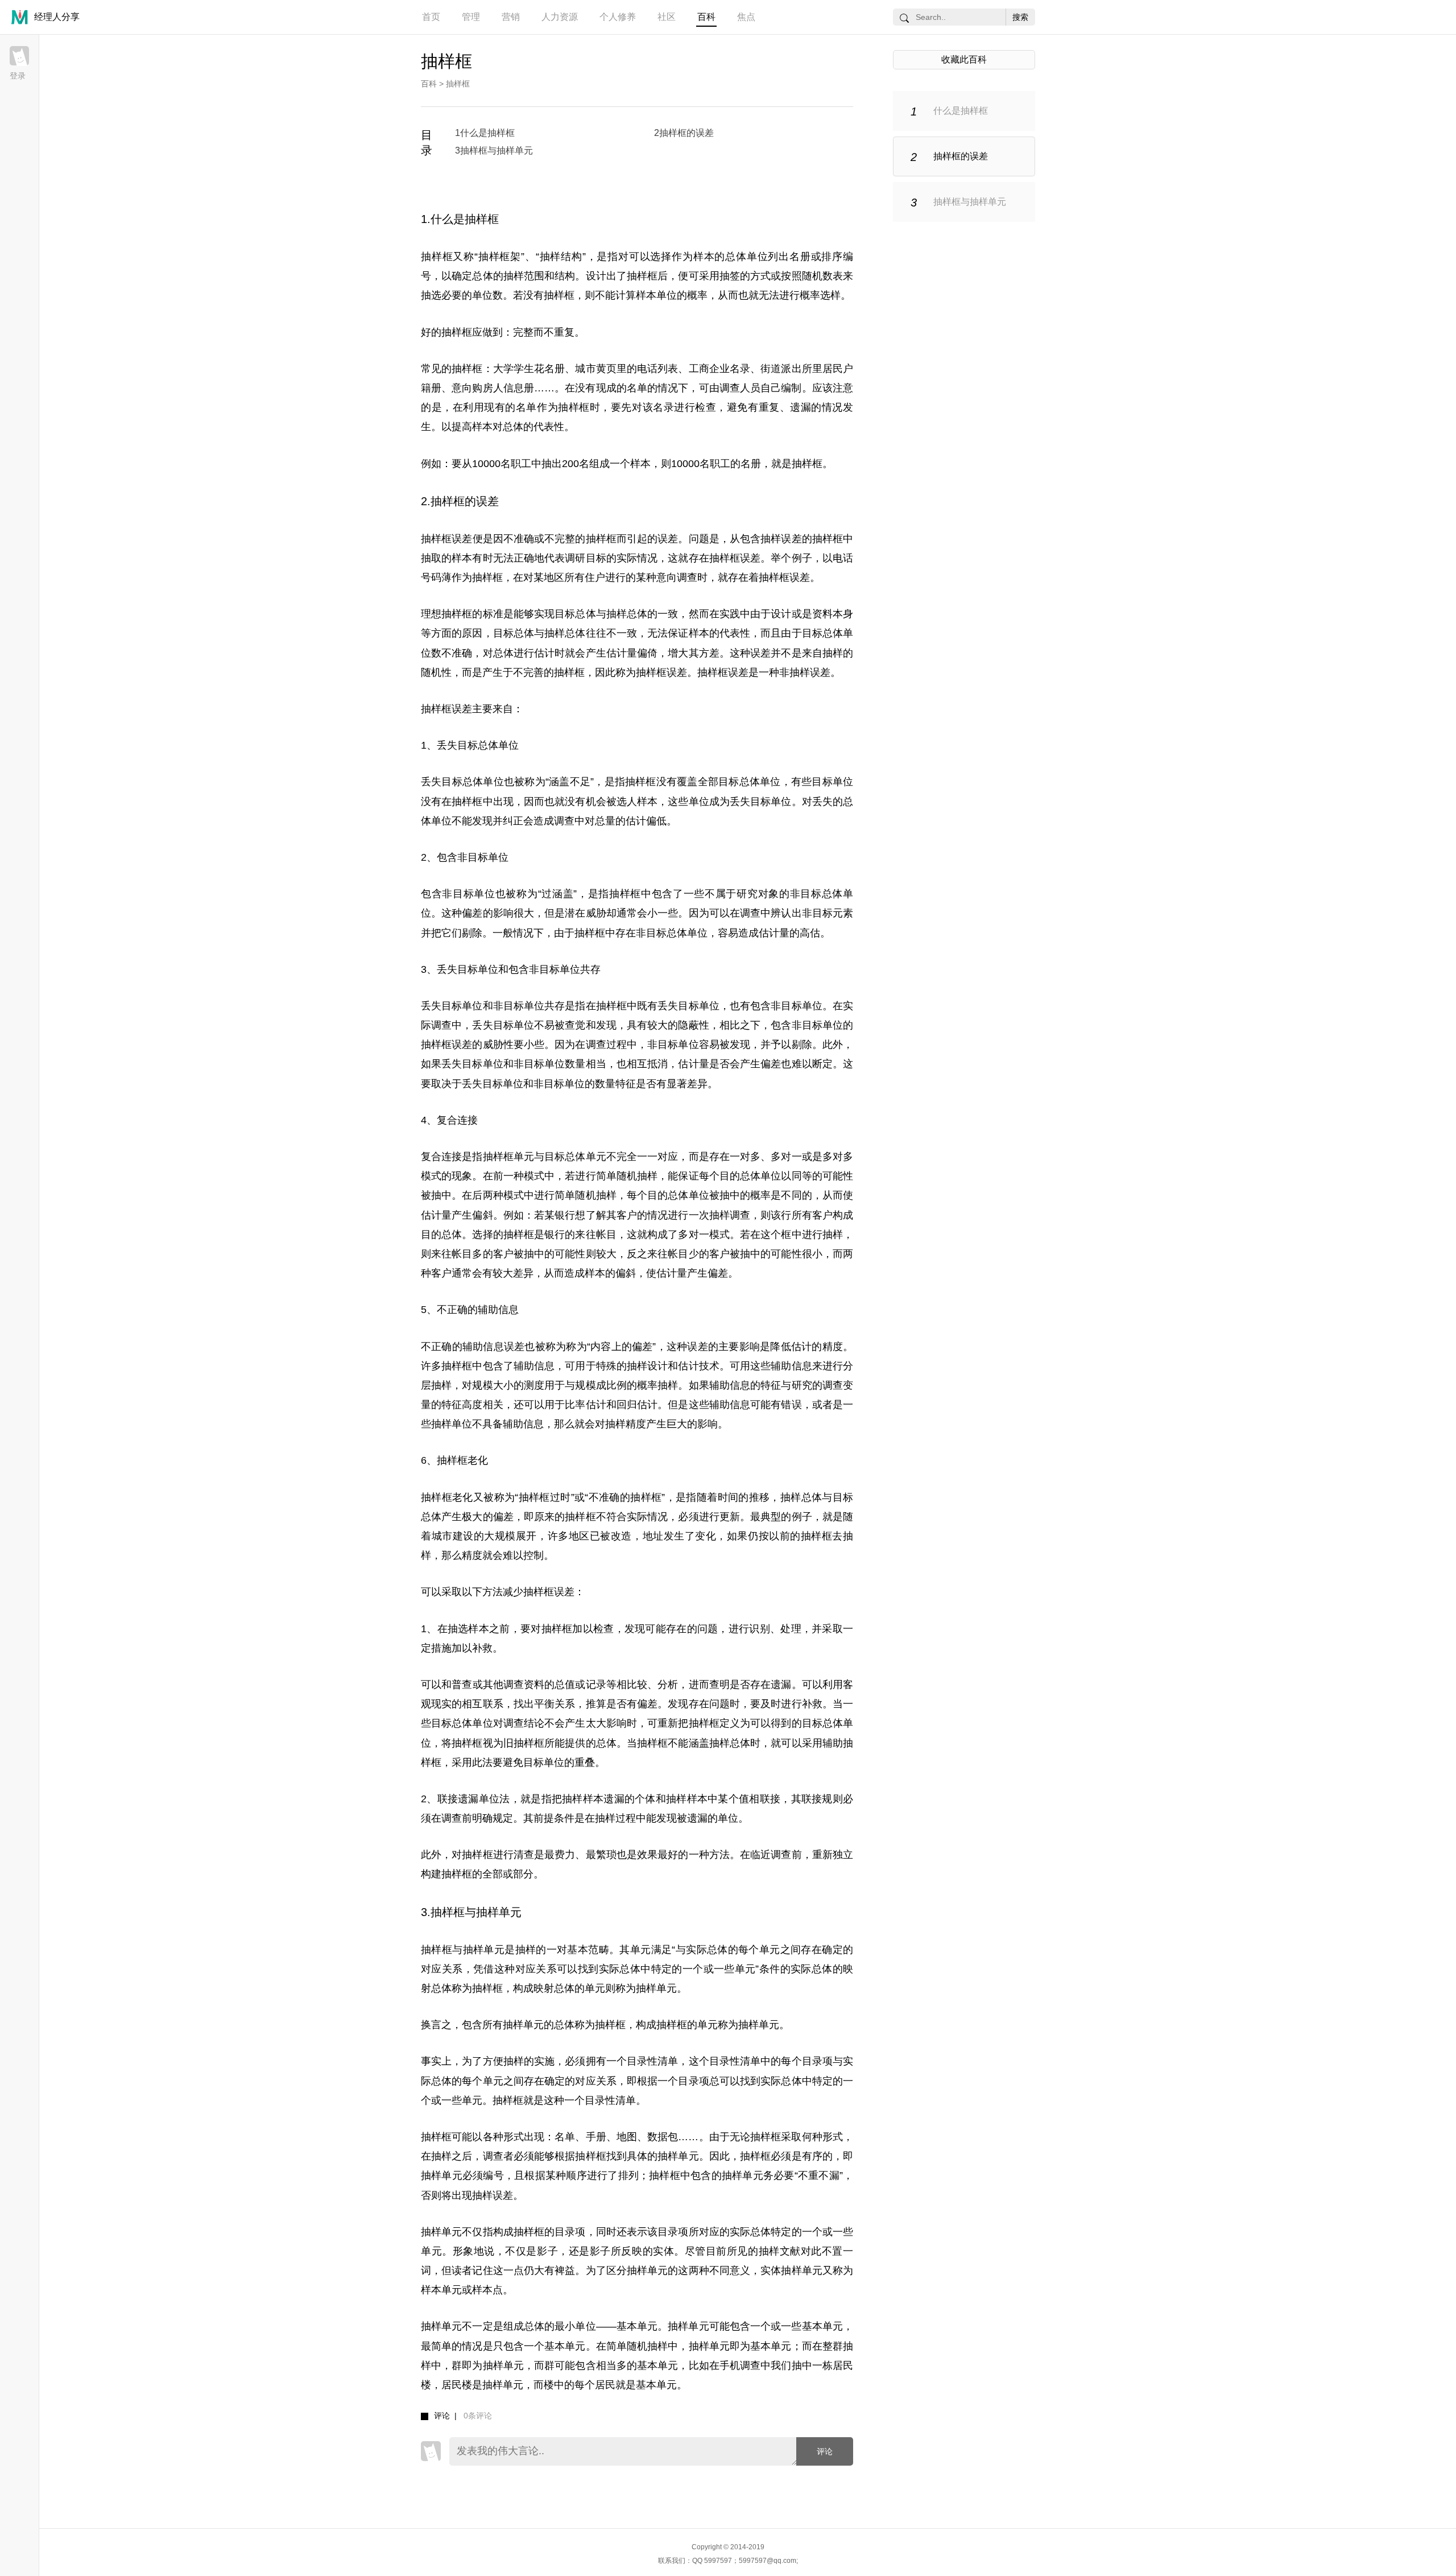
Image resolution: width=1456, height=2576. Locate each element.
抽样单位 (452, 1424)
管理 (471, 17)
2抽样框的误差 (684, 133)
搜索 (1020, 17)
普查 (462, 1685)
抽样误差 (781, 539)
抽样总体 (627, 614)
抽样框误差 (447, 539)
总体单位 (746, 257)
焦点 (746, 17)
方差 (709, 653)
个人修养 (618, 17)
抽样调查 (730, 1215)
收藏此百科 (964, 59)
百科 (706, 17)
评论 (825, 2451)
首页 (431, 17)
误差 (668, 539)
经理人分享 (57, 17)
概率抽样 (657, 1385)
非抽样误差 (805, 672)
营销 (511, 17)
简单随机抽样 (627, 1176)
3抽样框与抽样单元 (494, 150)
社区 (667, 17)
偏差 (472, 913)
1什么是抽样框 (485, 133)
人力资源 (560, 17)
